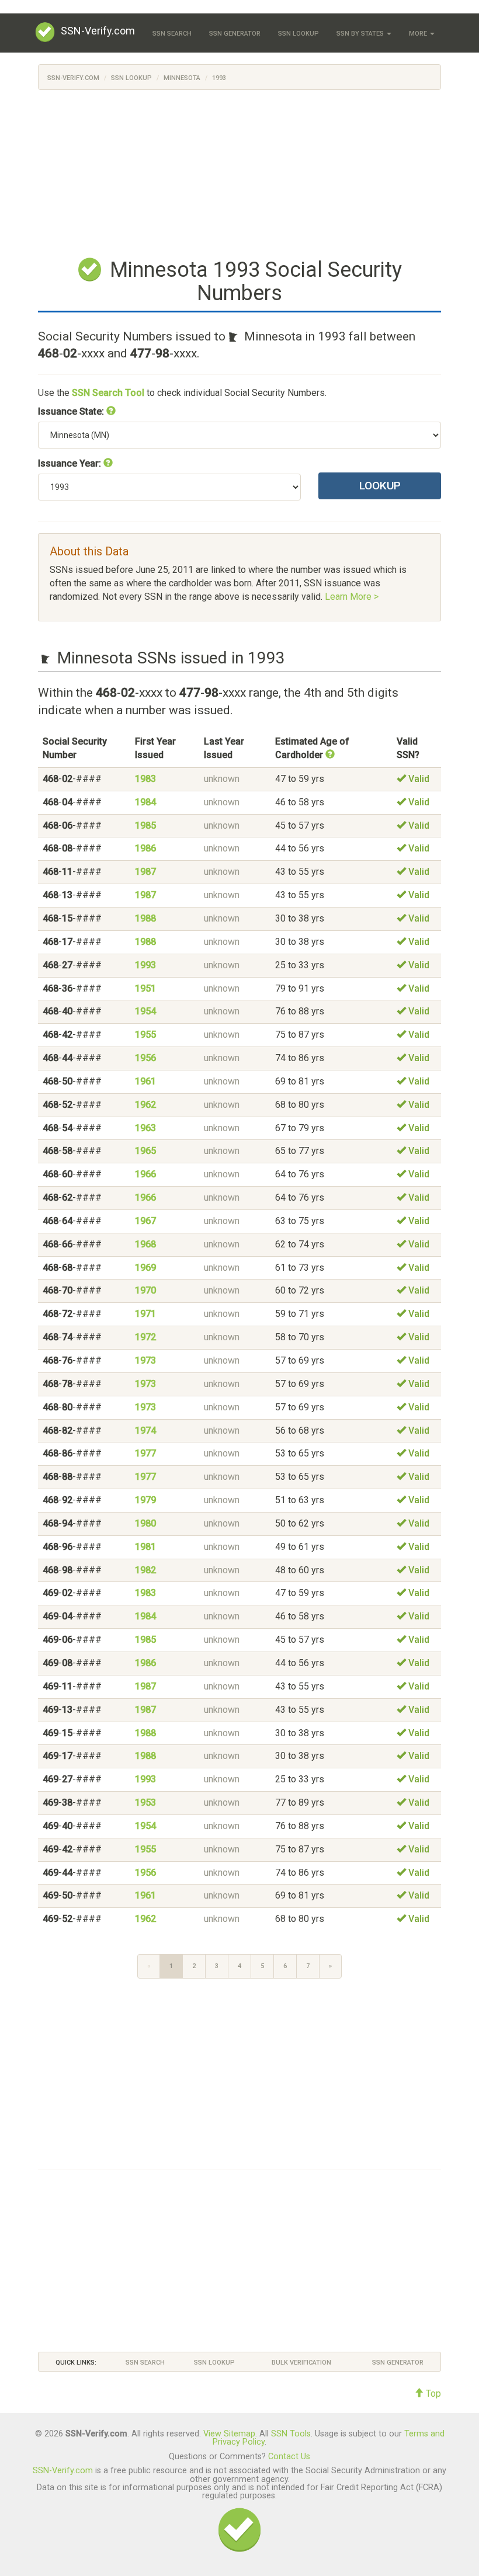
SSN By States (361, 34)
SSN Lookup (298, 34)
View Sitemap (229, 2434)
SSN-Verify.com (98, 31)
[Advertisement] (239, 172)
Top (432, 2394)
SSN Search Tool (108, 393)
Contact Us (289, 2457)
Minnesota (182, 78)
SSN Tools (291, 2434)
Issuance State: (72, 411)
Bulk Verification (301, 2363)
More (419, 34)
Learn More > (352, 597)
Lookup (380, 486)
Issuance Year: (71, 463)
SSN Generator (235, 34)
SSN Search (172, 34)
